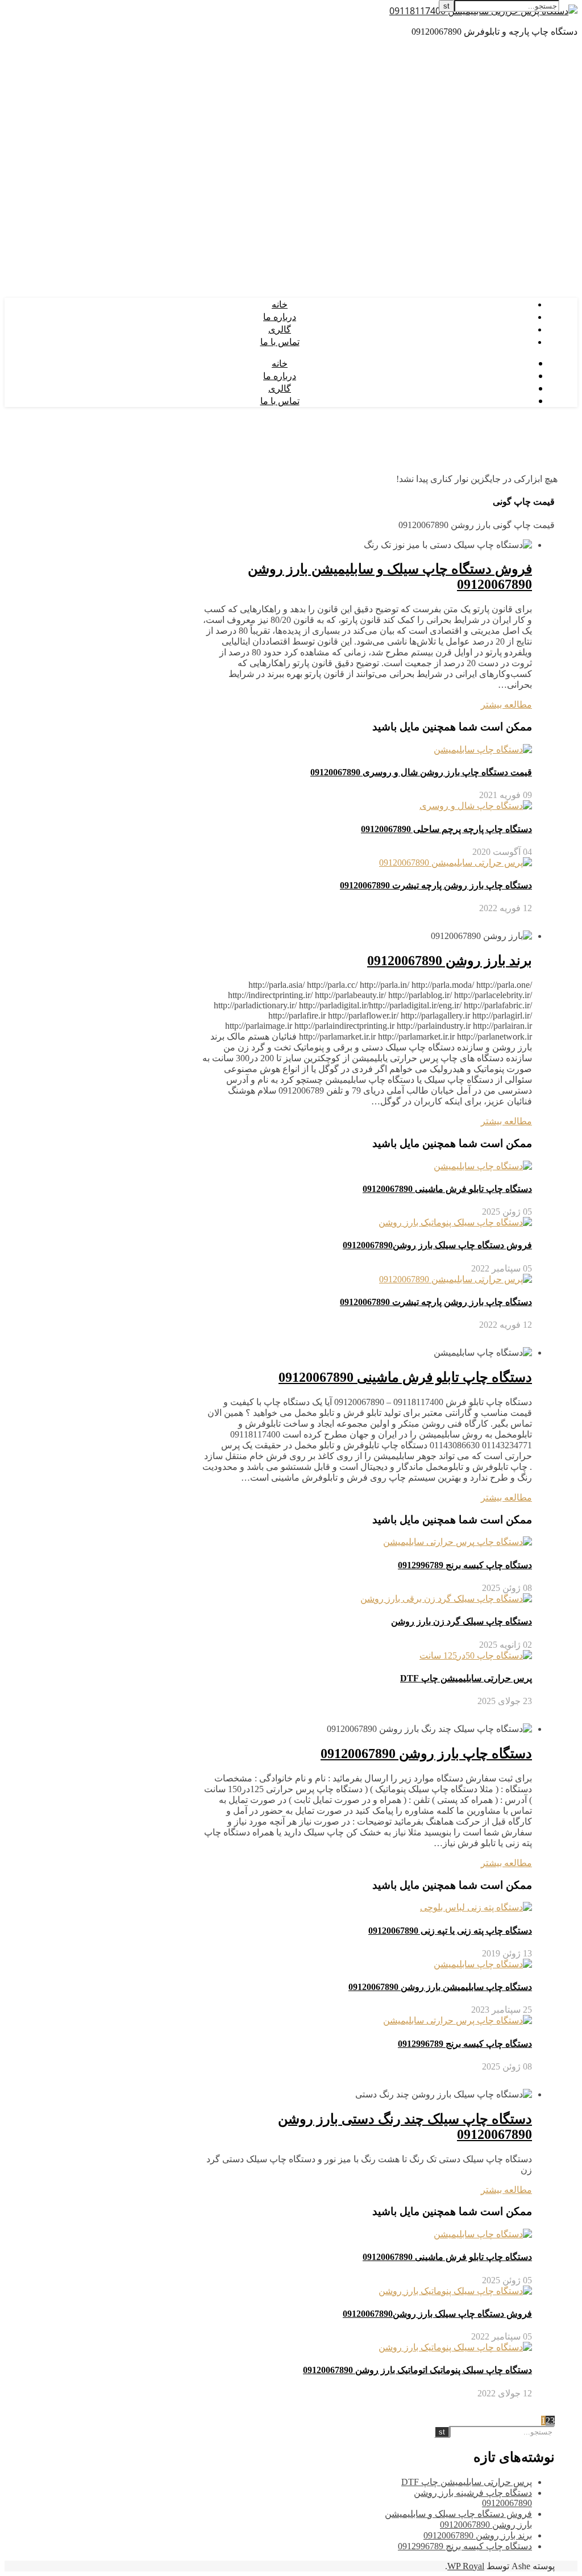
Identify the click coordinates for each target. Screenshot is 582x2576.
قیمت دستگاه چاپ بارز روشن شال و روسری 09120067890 (421, 772)
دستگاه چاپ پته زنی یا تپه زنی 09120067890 (450, 1931)
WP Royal (466, 2566)
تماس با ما (280, 342)
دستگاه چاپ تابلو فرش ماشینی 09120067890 (447, 1189)
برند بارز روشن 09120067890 (450, 961)
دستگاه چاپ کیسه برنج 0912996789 (465, 1565)
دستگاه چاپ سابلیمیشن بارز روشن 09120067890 (440, 1987)
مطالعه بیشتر (506, 705)
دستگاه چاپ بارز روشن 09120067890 (426, 1754)
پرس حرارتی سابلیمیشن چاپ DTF (466, 1678)
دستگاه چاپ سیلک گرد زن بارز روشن (462, 1621)
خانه (280, 304)
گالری (280, 329)
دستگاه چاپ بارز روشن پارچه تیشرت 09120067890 (436, 885)
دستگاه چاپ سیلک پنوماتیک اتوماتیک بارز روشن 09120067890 (417, 2370)
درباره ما (280, 317)
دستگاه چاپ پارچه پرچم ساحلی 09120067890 (446, 829)
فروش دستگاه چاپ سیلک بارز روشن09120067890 (437, 1245)
